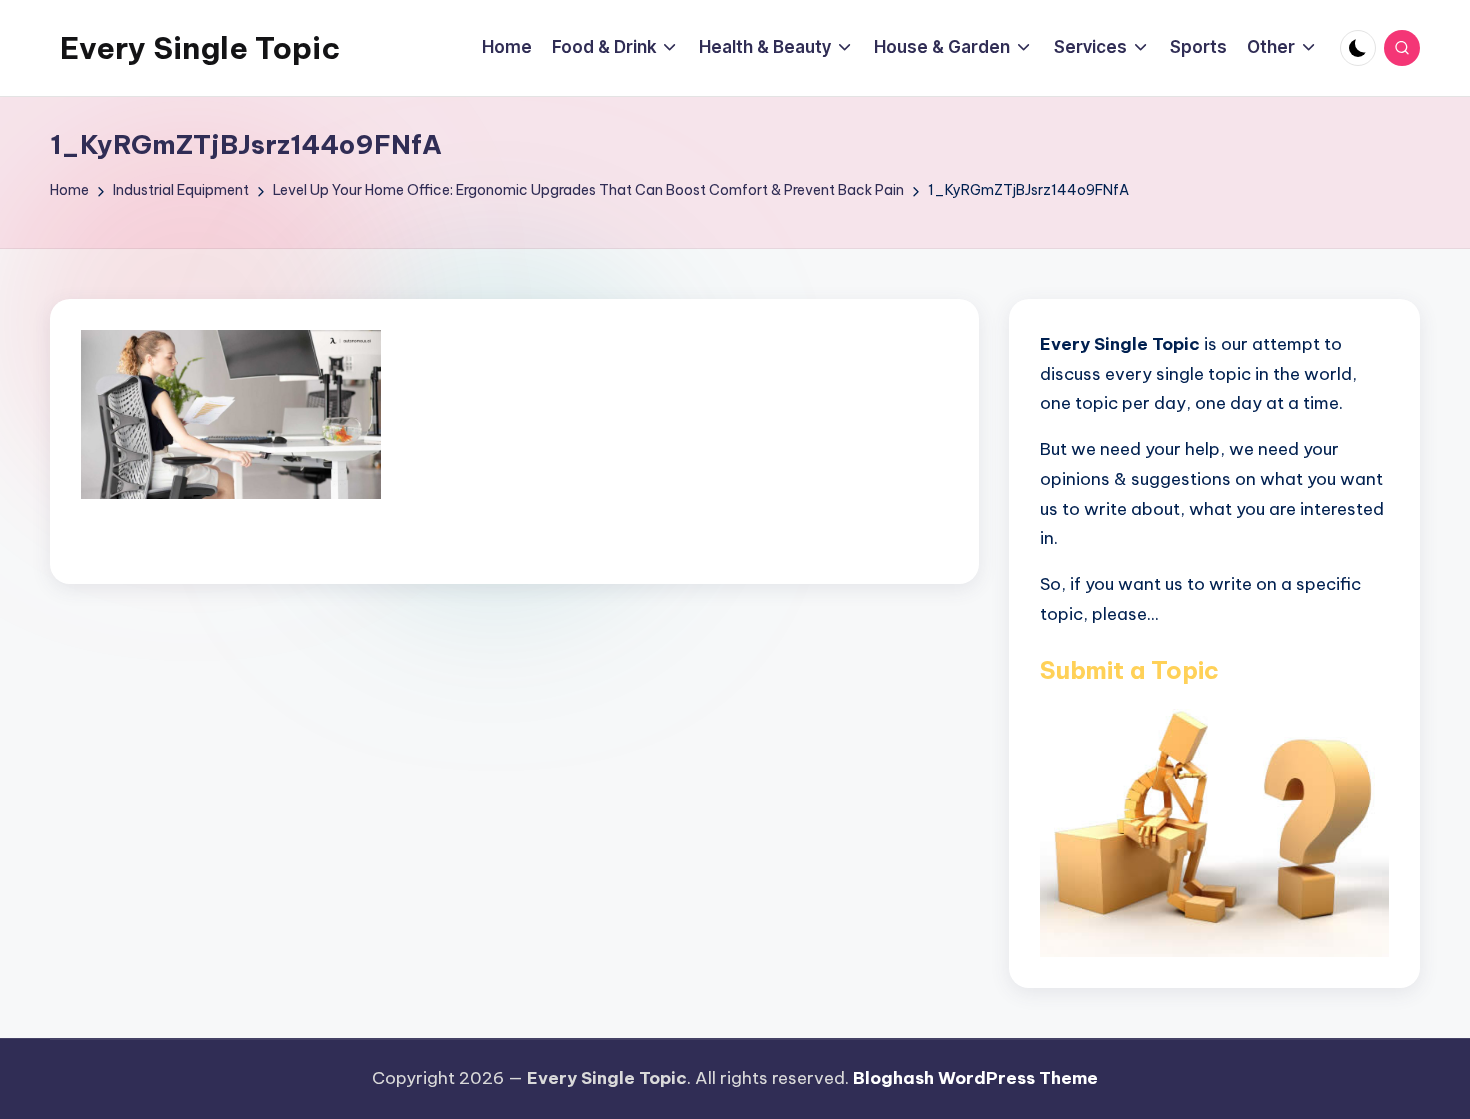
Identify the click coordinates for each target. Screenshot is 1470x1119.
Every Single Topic (200, 48)
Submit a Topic (1129, 670)
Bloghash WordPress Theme (975, 1078)
